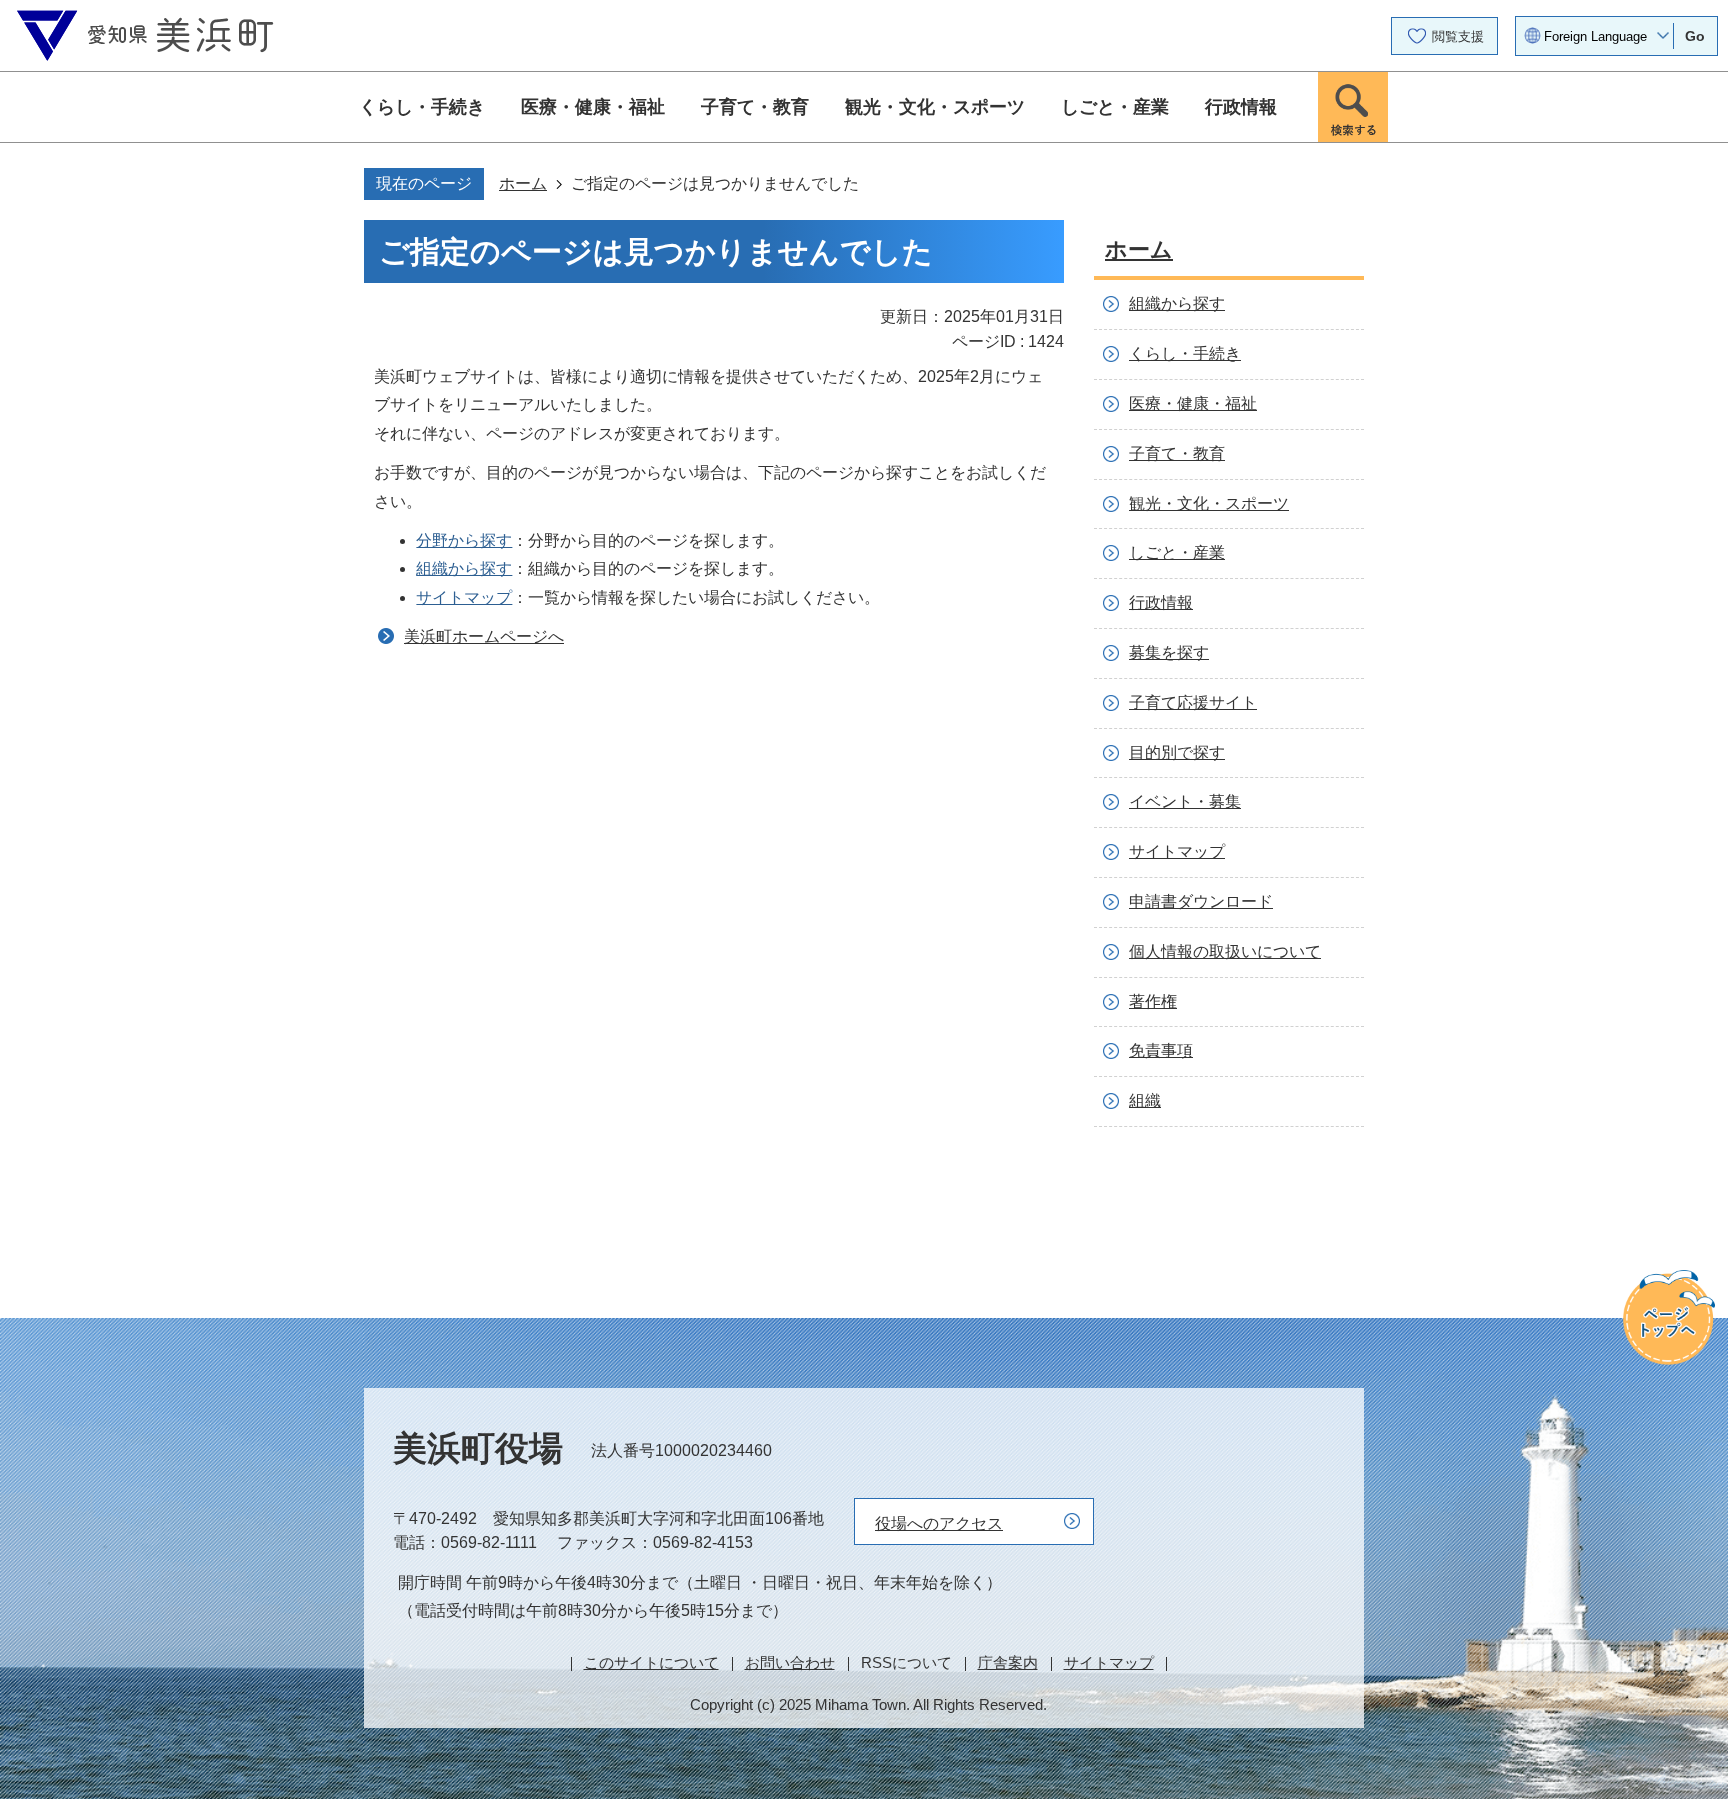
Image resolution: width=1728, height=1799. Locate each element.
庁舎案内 (1008, 1662)
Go (1695, 36)
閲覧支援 (1458, 36)
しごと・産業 (1115, 107)
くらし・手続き (422, 107)
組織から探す (464, 568)
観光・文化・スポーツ (935, 107)
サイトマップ (464, 597)
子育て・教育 (755, 107)
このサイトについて (651, 1662)
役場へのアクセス (939, 1523)
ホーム (523, 183)
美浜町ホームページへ (484, 636)
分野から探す (464, 540)
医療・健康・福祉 (593, 107)
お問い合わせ (790, 1662)
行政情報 (1241, 107)
